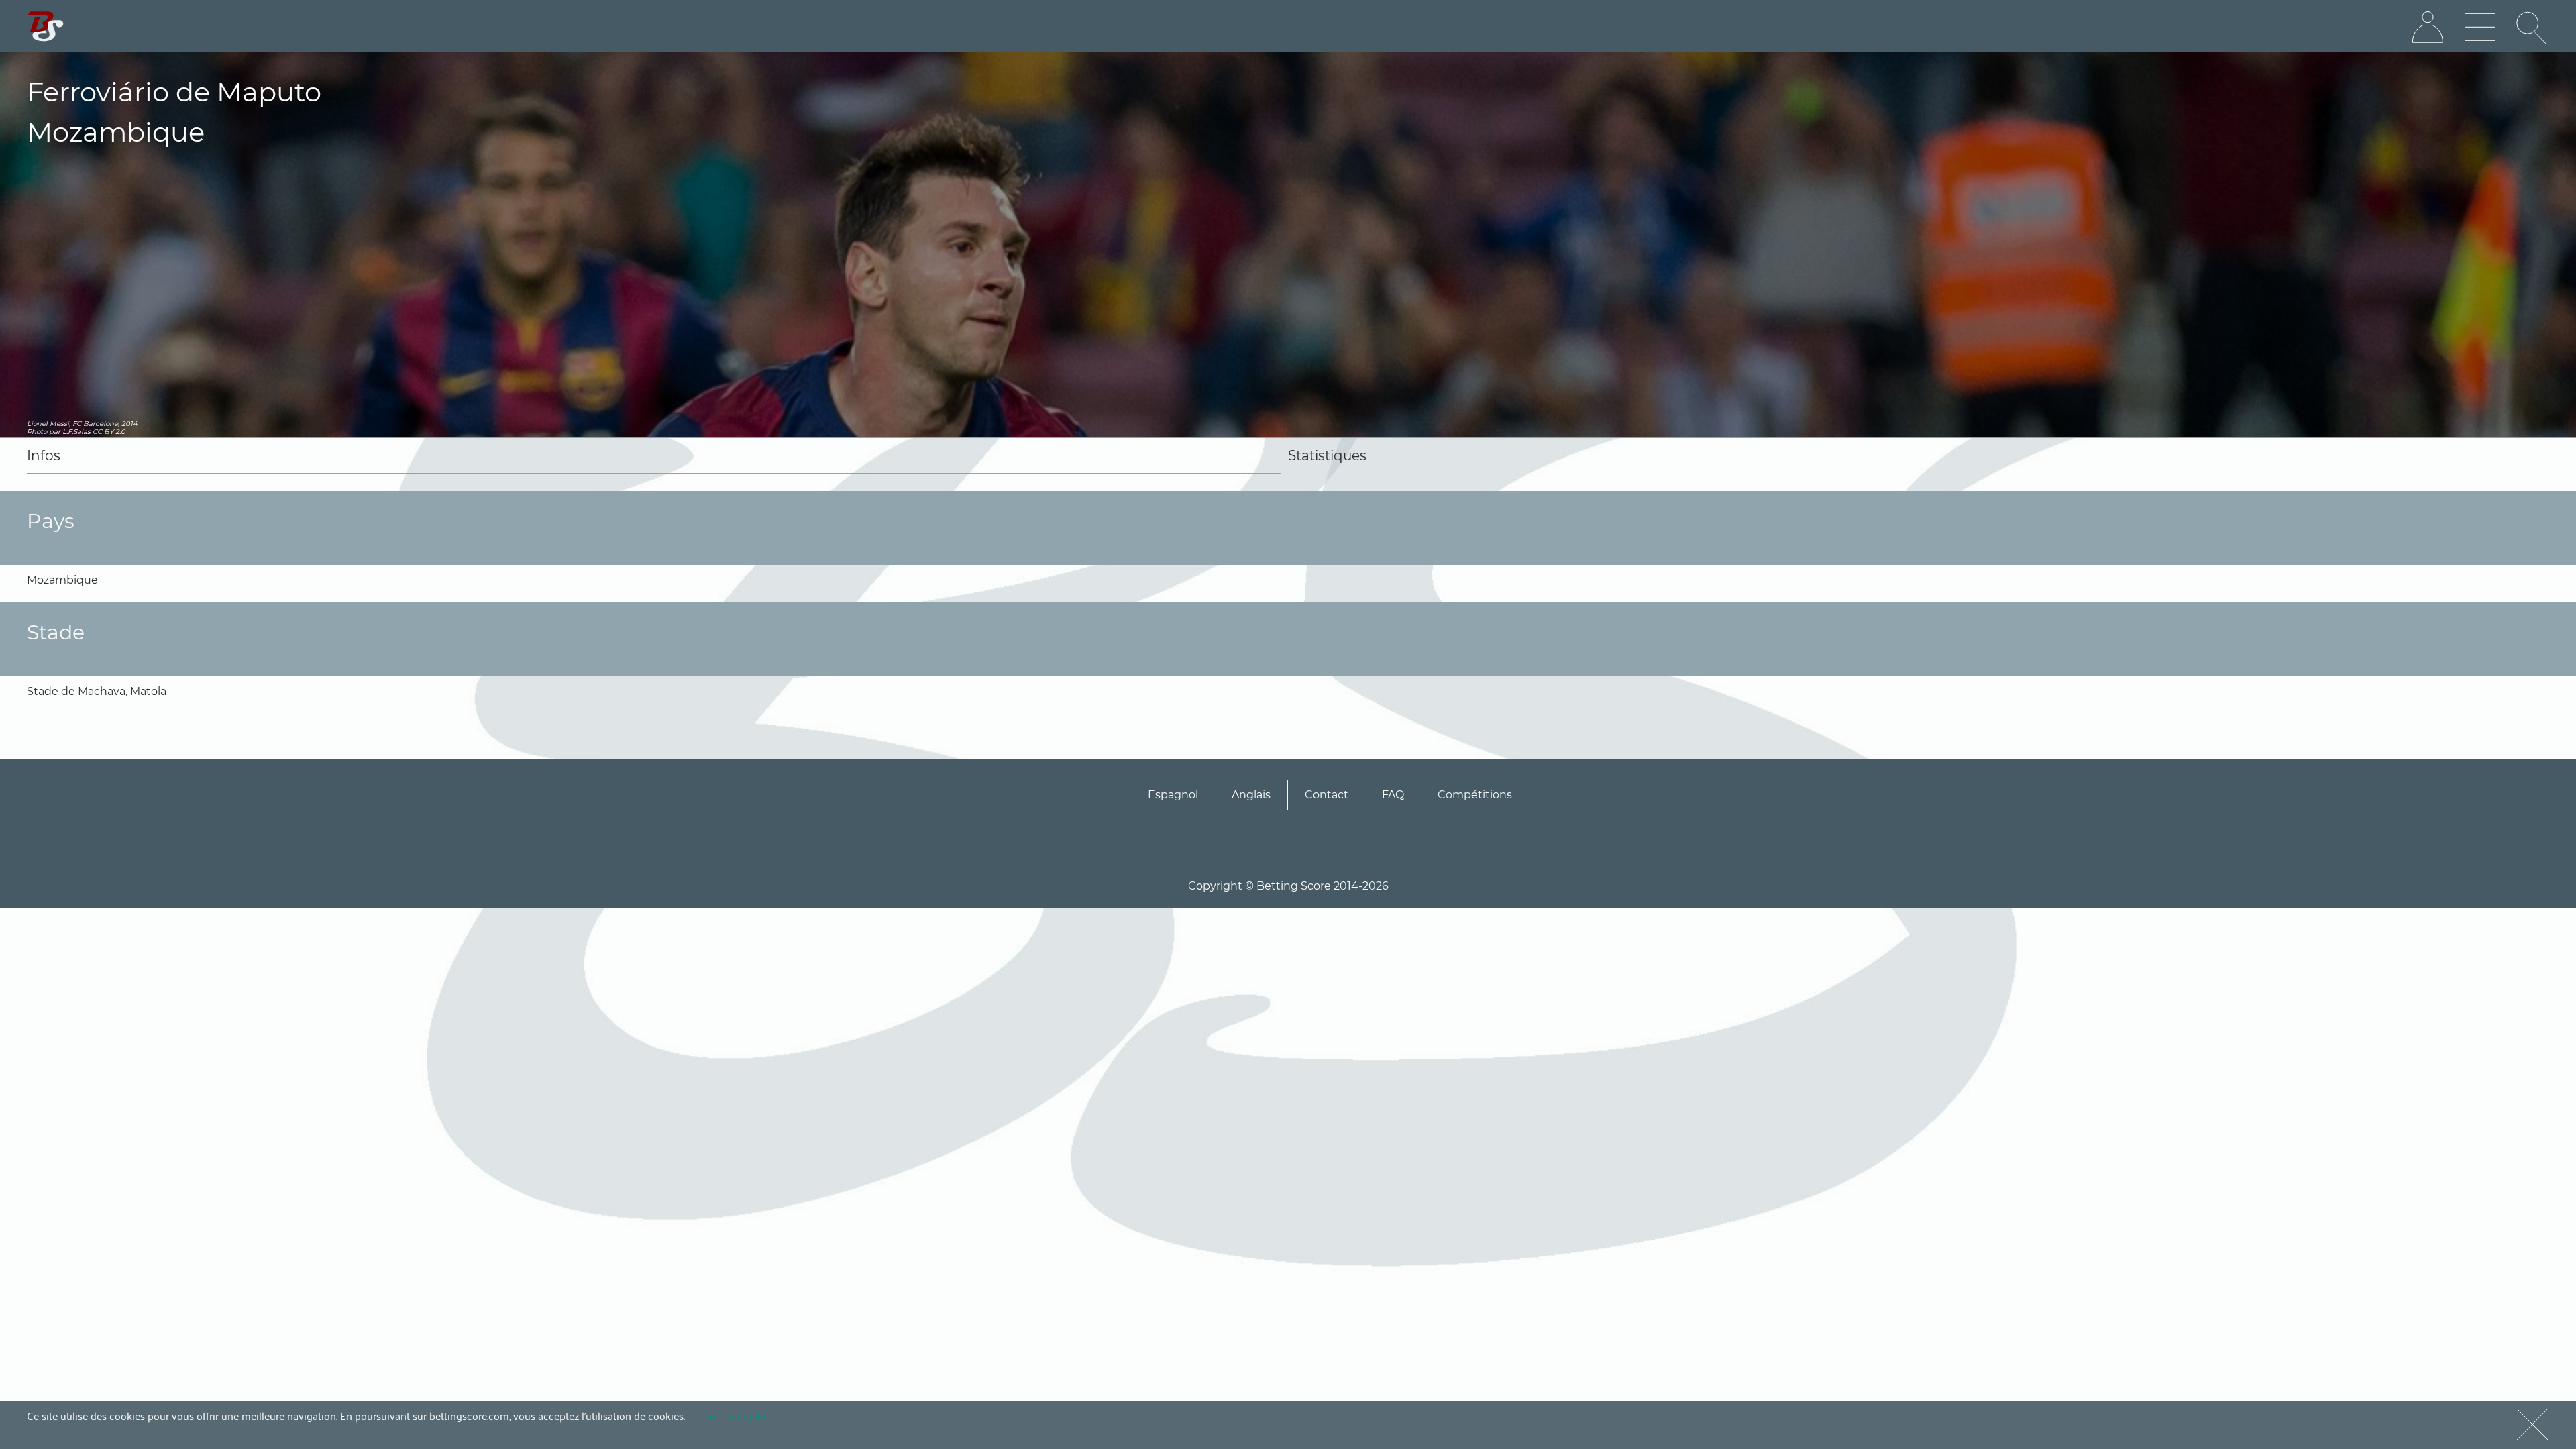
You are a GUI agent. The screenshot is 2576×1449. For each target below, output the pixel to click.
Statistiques (1327, 455)
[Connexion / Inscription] (2428, 28)
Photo (37, 432)
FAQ (1393, 795)
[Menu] (2480, 28)
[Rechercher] (2532, 28)
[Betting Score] (46, 26)
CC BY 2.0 (109, 432)
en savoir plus (736, 1415)
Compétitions (1475, 795)
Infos (44, 455)
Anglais (1251, 795)
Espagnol (1173, 795)
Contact (1327, 795)
